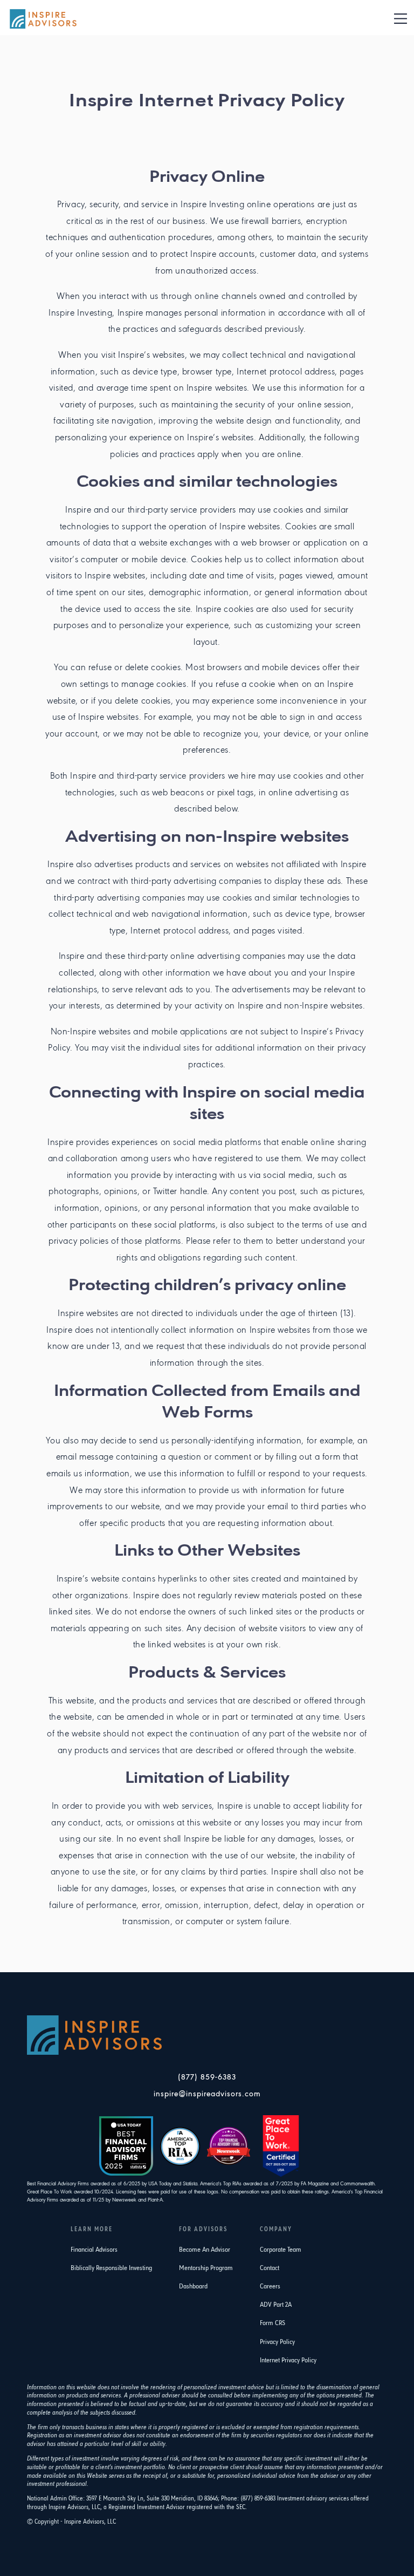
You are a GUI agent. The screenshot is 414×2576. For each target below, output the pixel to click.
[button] (401, 19)
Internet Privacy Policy (288, 2360)
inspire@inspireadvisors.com (207, 2094)
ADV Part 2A (276, 2305)
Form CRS (272, 2323)
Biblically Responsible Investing (111, 2268)
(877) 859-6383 (207, 2078)
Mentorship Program (206, 2268)
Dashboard (193, 2287)
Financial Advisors (94, 2250)
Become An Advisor (205, 2250)
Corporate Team (281, 2250)
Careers (270, 2287)
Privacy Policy (277, 2342)
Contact (270, 2268)
